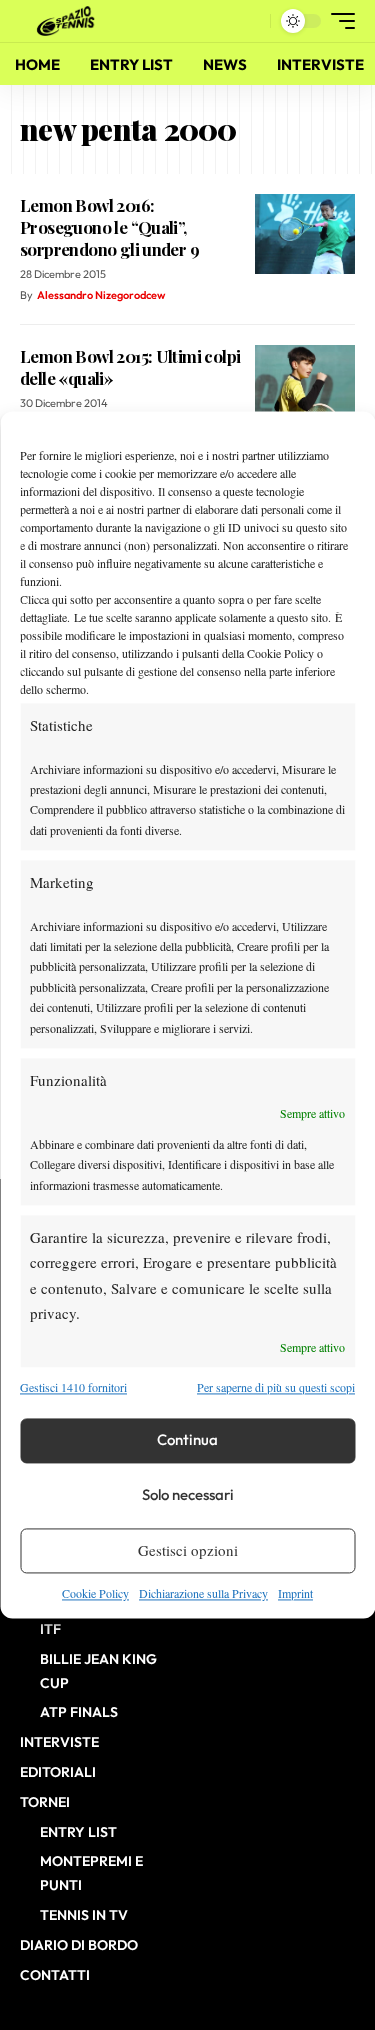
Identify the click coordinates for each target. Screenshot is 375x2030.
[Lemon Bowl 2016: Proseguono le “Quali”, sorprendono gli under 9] (305, 234)
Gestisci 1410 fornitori (73, 1388)
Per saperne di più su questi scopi (276, 1388)
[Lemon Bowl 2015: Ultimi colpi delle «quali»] (305, 385)
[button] (250, 21)
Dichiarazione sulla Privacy (203, 1593)
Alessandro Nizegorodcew (101, 295)
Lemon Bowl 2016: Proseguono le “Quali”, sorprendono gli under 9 (109, 227)
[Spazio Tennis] (69, 21)
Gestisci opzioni (188, 1551)
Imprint (295, 1593)
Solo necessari (188, 1495)
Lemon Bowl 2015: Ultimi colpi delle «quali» (130, 367)
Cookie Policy (95, 1593)
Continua (187, 1440)
